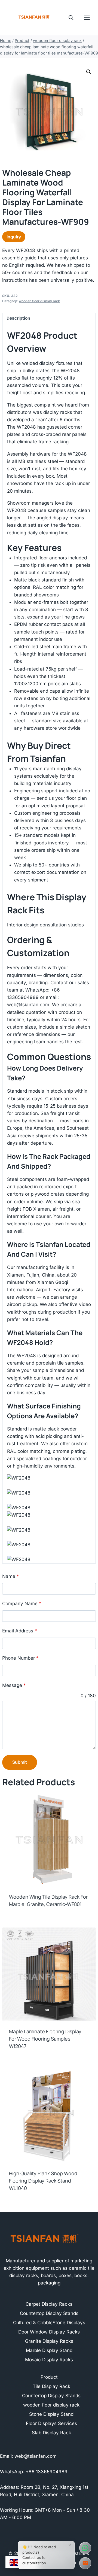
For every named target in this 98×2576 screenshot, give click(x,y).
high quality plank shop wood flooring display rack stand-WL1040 (43, 2181)
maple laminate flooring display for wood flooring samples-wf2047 (45, 2039)
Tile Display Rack (51, 2386)
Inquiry (14, 237)
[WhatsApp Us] (85, 2548)
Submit (20, 1762)
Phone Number (20, 1658)
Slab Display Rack (51, 2433)
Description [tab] (18, 318)
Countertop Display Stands (49, 2313)
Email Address (20, 1631)
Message (14, 1685)
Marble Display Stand (49, 2350)
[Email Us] (85, 2563)
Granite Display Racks (49, 2341)
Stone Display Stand (51, 2414)
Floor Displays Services (51, 2423)
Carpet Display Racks (49, 2304)
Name (11, 1576)
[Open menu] (90, 18)
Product (49, 2377)
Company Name (22, 1604)
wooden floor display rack (39, 301)
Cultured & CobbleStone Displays (49, 2323)
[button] (89, 72)
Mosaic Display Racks (49, 2360)
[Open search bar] (71, 18)
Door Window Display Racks (49, 2332)
